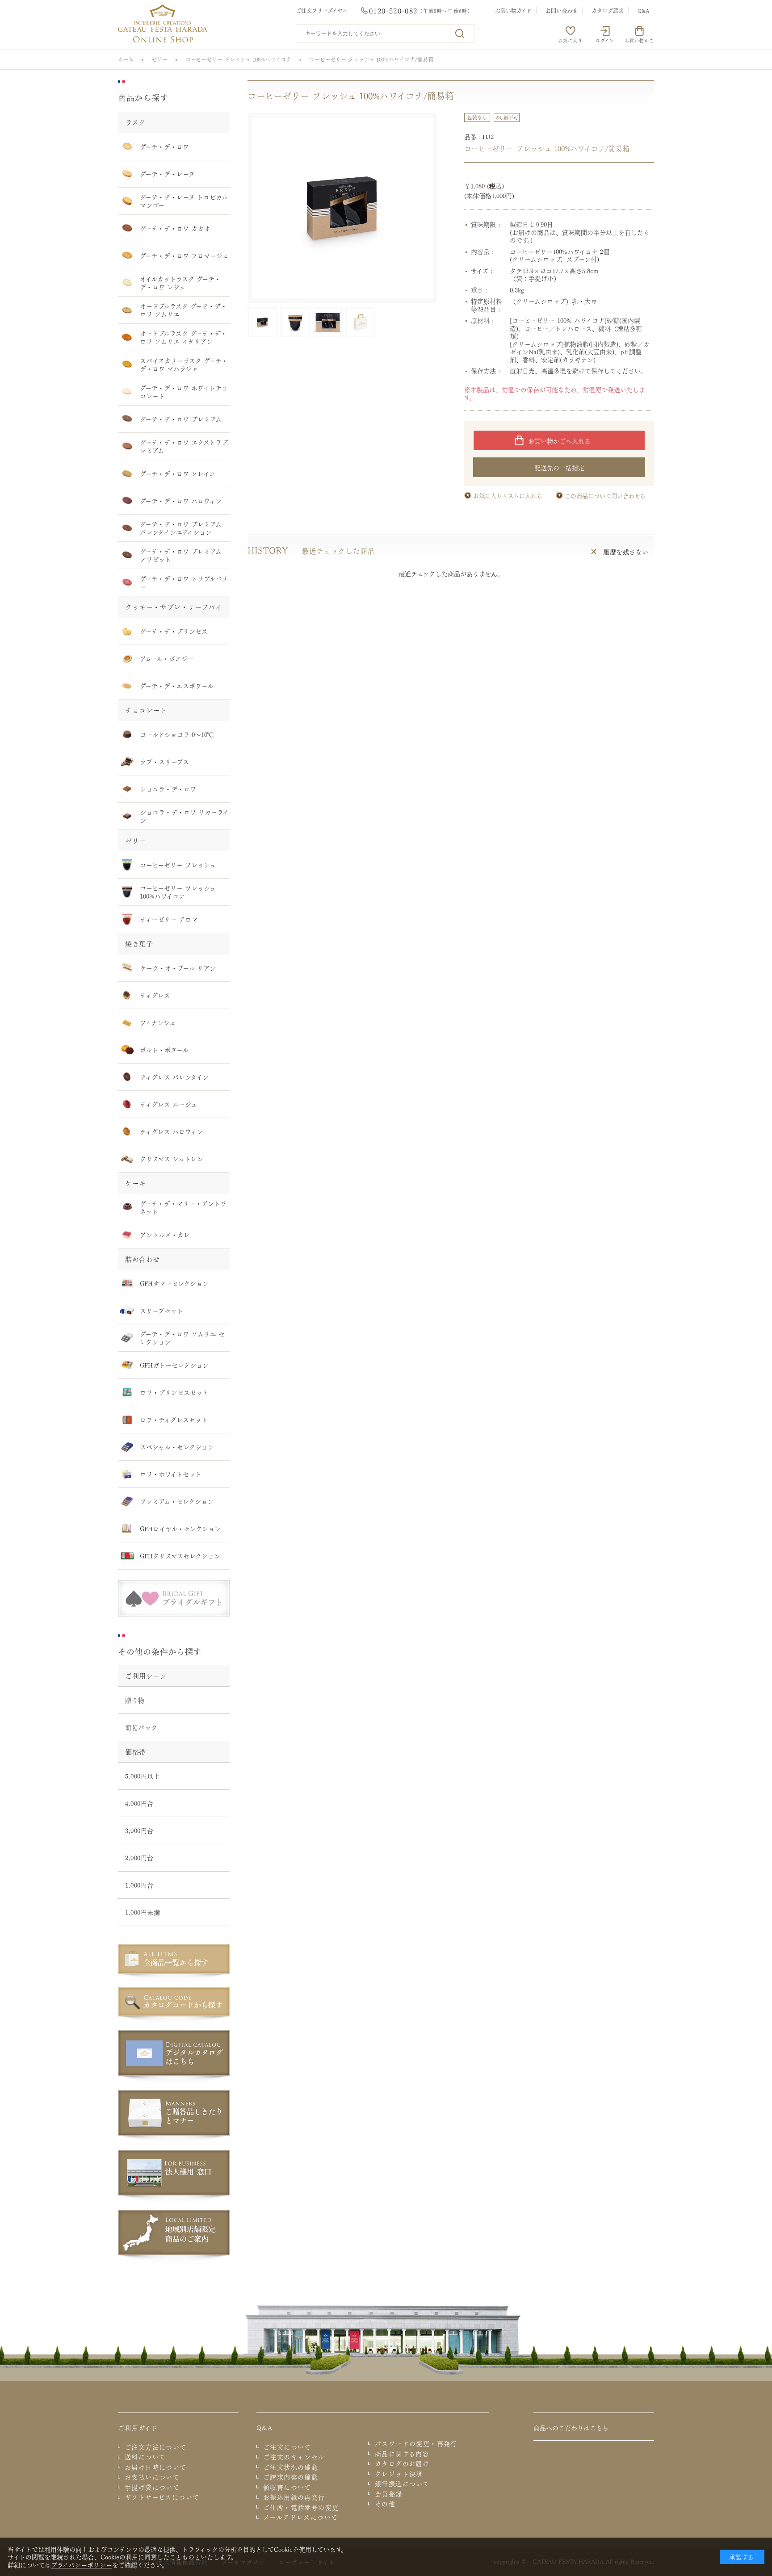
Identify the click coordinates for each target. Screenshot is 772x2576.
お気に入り (570, 40)
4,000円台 (139, 1803)
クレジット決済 (399, 2474)
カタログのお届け (402, 2463)
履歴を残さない (626, 552)
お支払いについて (152, 2477)
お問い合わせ (562, 10)
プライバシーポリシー (82, 2564)
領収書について (287, 2487)
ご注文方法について (156, 2447)
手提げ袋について (152, 2487)
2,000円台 (139, 1857)
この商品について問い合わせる (605, 495)
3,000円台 (139, 1830)
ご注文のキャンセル (294, 2457)
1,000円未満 (143, 1912)
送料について (145, 2457)
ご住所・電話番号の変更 (301, 2507)
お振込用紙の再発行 (294, 2497)
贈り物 (135, 1700)
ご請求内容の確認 (291, 2477)
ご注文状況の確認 (291, 2467)
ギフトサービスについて (162, 2497)
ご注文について (287, 2447)
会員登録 (389, 2494)
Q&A (644, 10)
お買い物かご (639, 40)
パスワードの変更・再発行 (416, 2443)
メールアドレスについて (300, 2517)
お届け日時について (156, 2467)
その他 (385, 2504)
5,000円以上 (143, 1776)
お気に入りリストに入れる (508, 495)
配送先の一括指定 (559, 467)
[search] (460, 34)
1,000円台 (139, 1885)
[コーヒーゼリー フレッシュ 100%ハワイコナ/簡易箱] (342, 208)
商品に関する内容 (402, 2454)
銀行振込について (402, 2484)
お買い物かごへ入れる (559, 440)
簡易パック (141, 1727)
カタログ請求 (608, 10)
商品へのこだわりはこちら (571, 2427)
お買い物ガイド (513, 10)
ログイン (605, 40)
